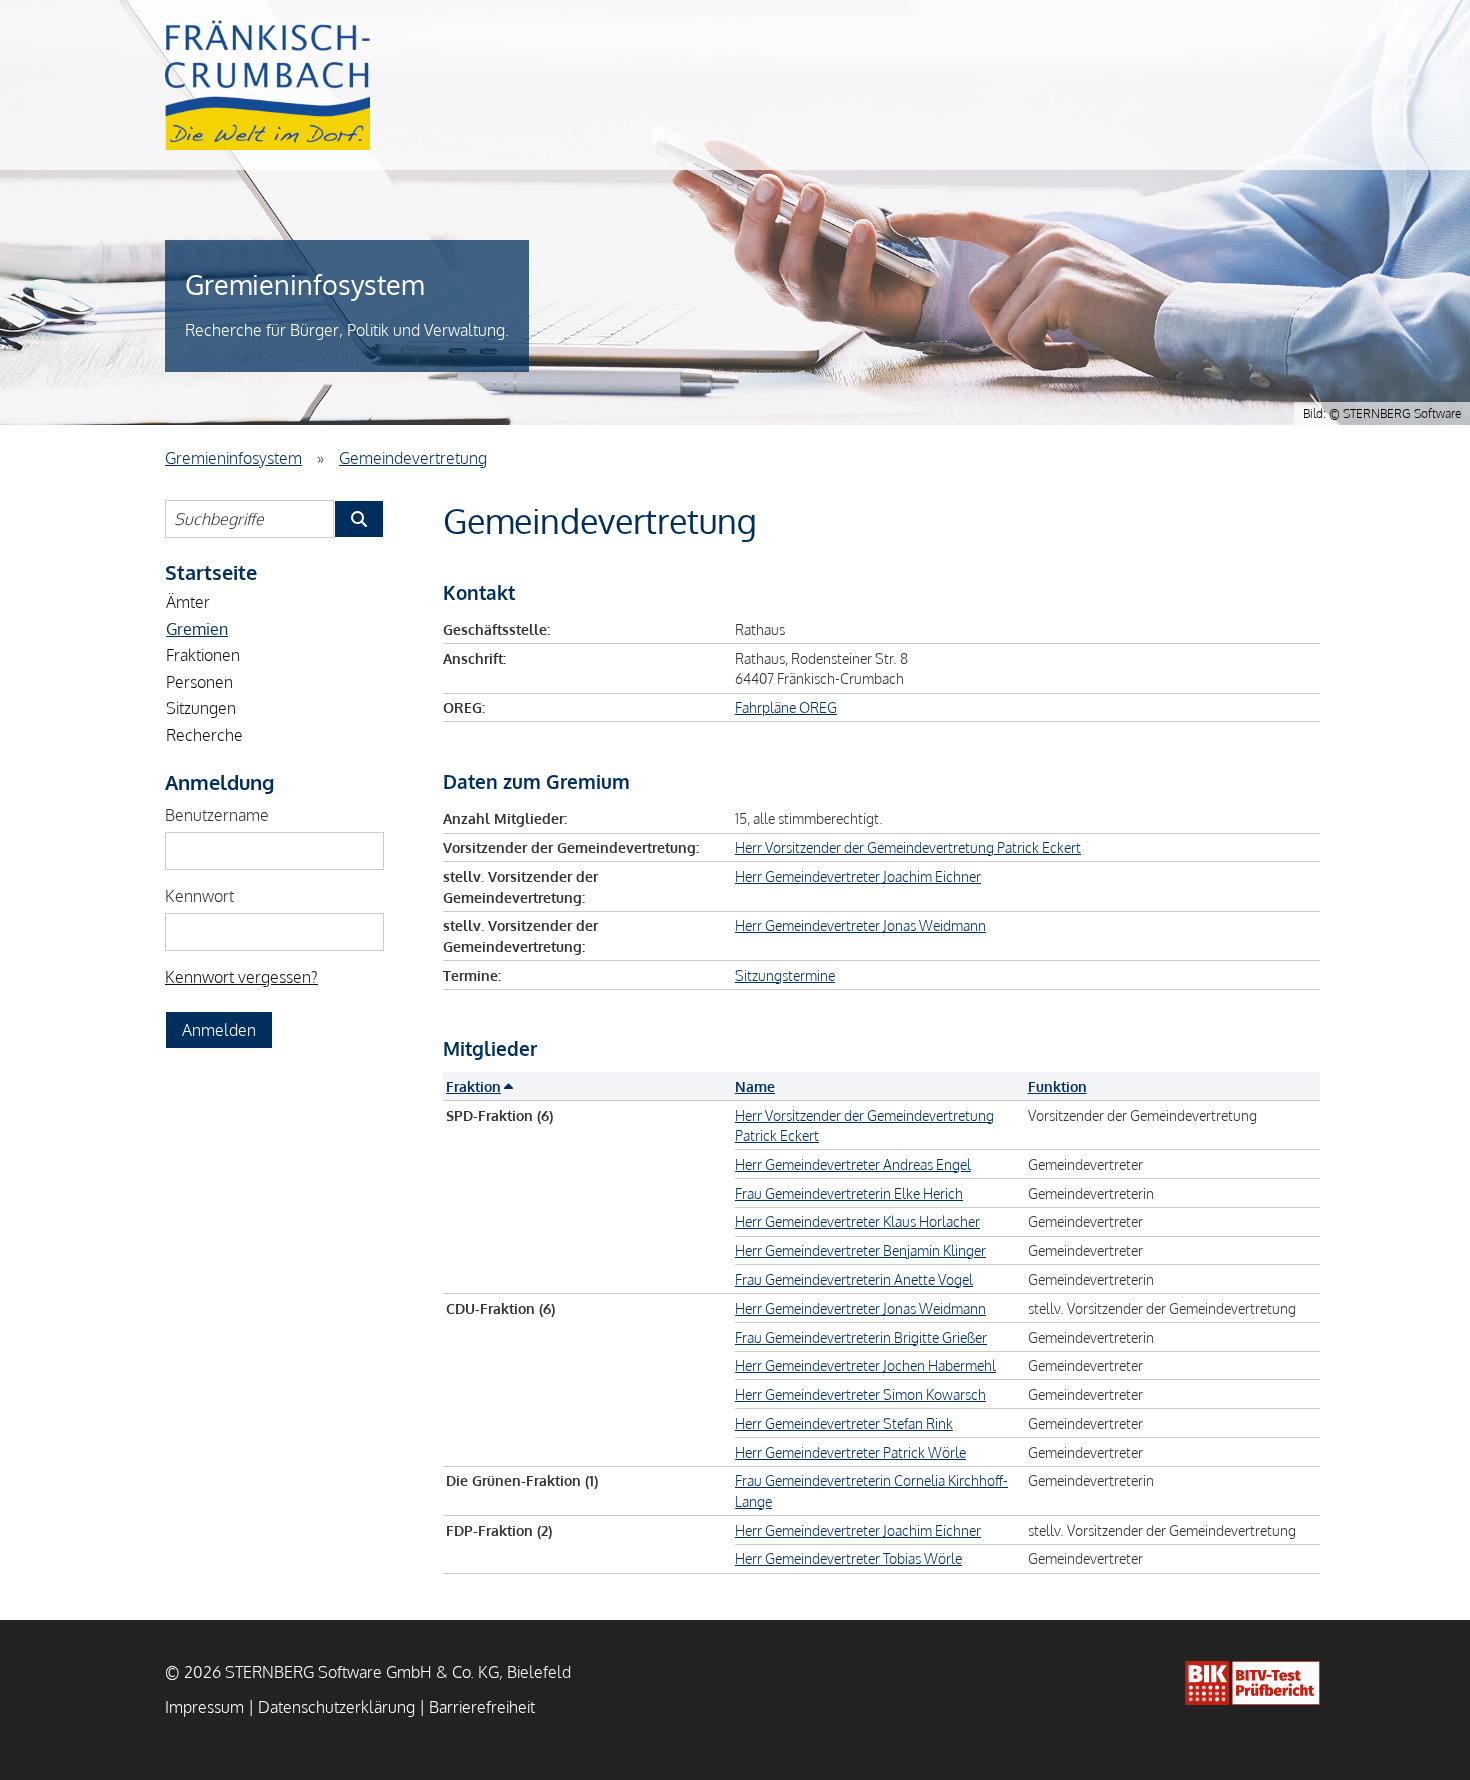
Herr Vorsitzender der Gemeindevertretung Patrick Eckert (908, 847)
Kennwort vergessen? (241, 977)
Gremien (197, 629)
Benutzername (217, 815)
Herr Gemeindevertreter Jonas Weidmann (860, 925)
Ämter (188, 602)
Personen (199, 682)
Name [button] (755, 1086)
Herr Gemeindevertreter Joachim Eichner (858, 876)
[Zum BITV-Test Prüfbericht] (1252, 1683)
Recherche (204, 735)
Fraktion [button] (473, 1086)
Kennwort (199, 896)
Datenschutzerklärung (336, 1707)
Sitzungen (201, 708)
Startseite (211, 572)
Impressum (204, 1707)
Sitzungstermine (785, 975)
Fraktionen (203, 655)
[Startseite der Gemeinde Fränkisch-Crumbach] (267, 85)
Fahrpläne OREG (786, 707)
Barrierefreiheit (482, 1707)
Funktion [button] (1057, 1086)
